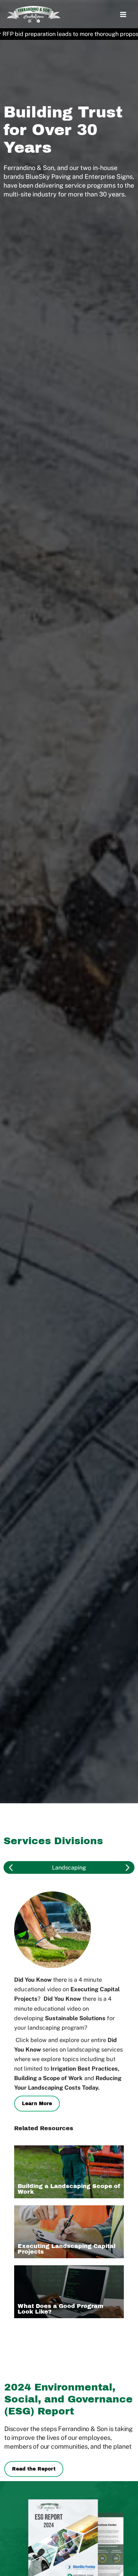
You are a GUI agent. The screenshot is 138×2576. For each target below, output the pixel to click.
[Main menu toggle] (123, 15)
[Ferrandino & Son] (34, 14)
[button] (11, 1868)
